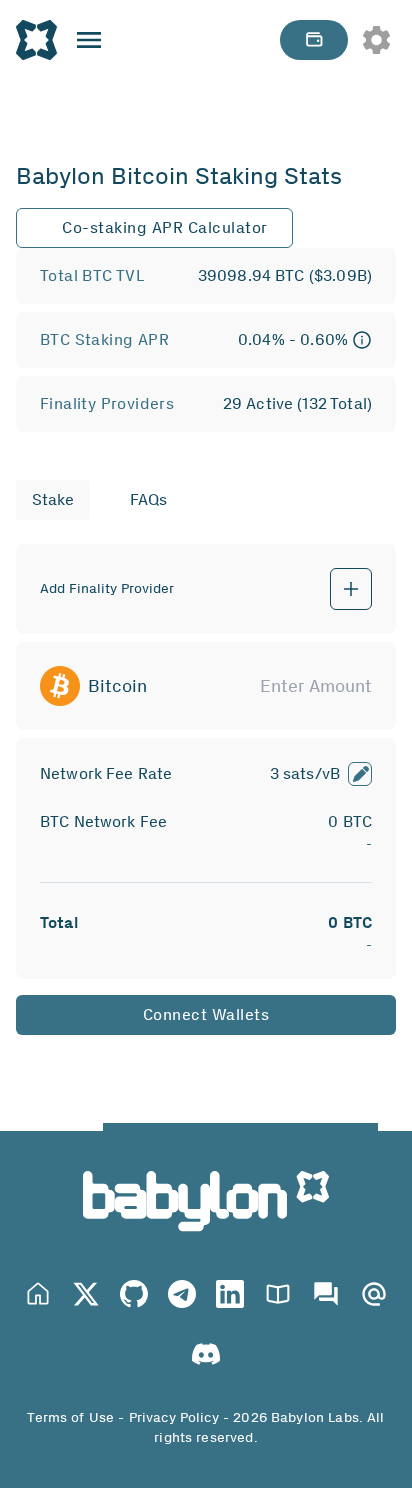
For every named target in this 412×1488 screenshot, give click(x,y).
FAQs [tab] (148, 499)
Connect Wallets (206, 1014)
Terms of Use (70, 1417)
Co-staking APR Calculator (165, 227)
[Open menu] (89, 40)
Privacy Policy (174, 1417)
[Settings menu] (376, 40)
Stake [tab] (53, 499)
